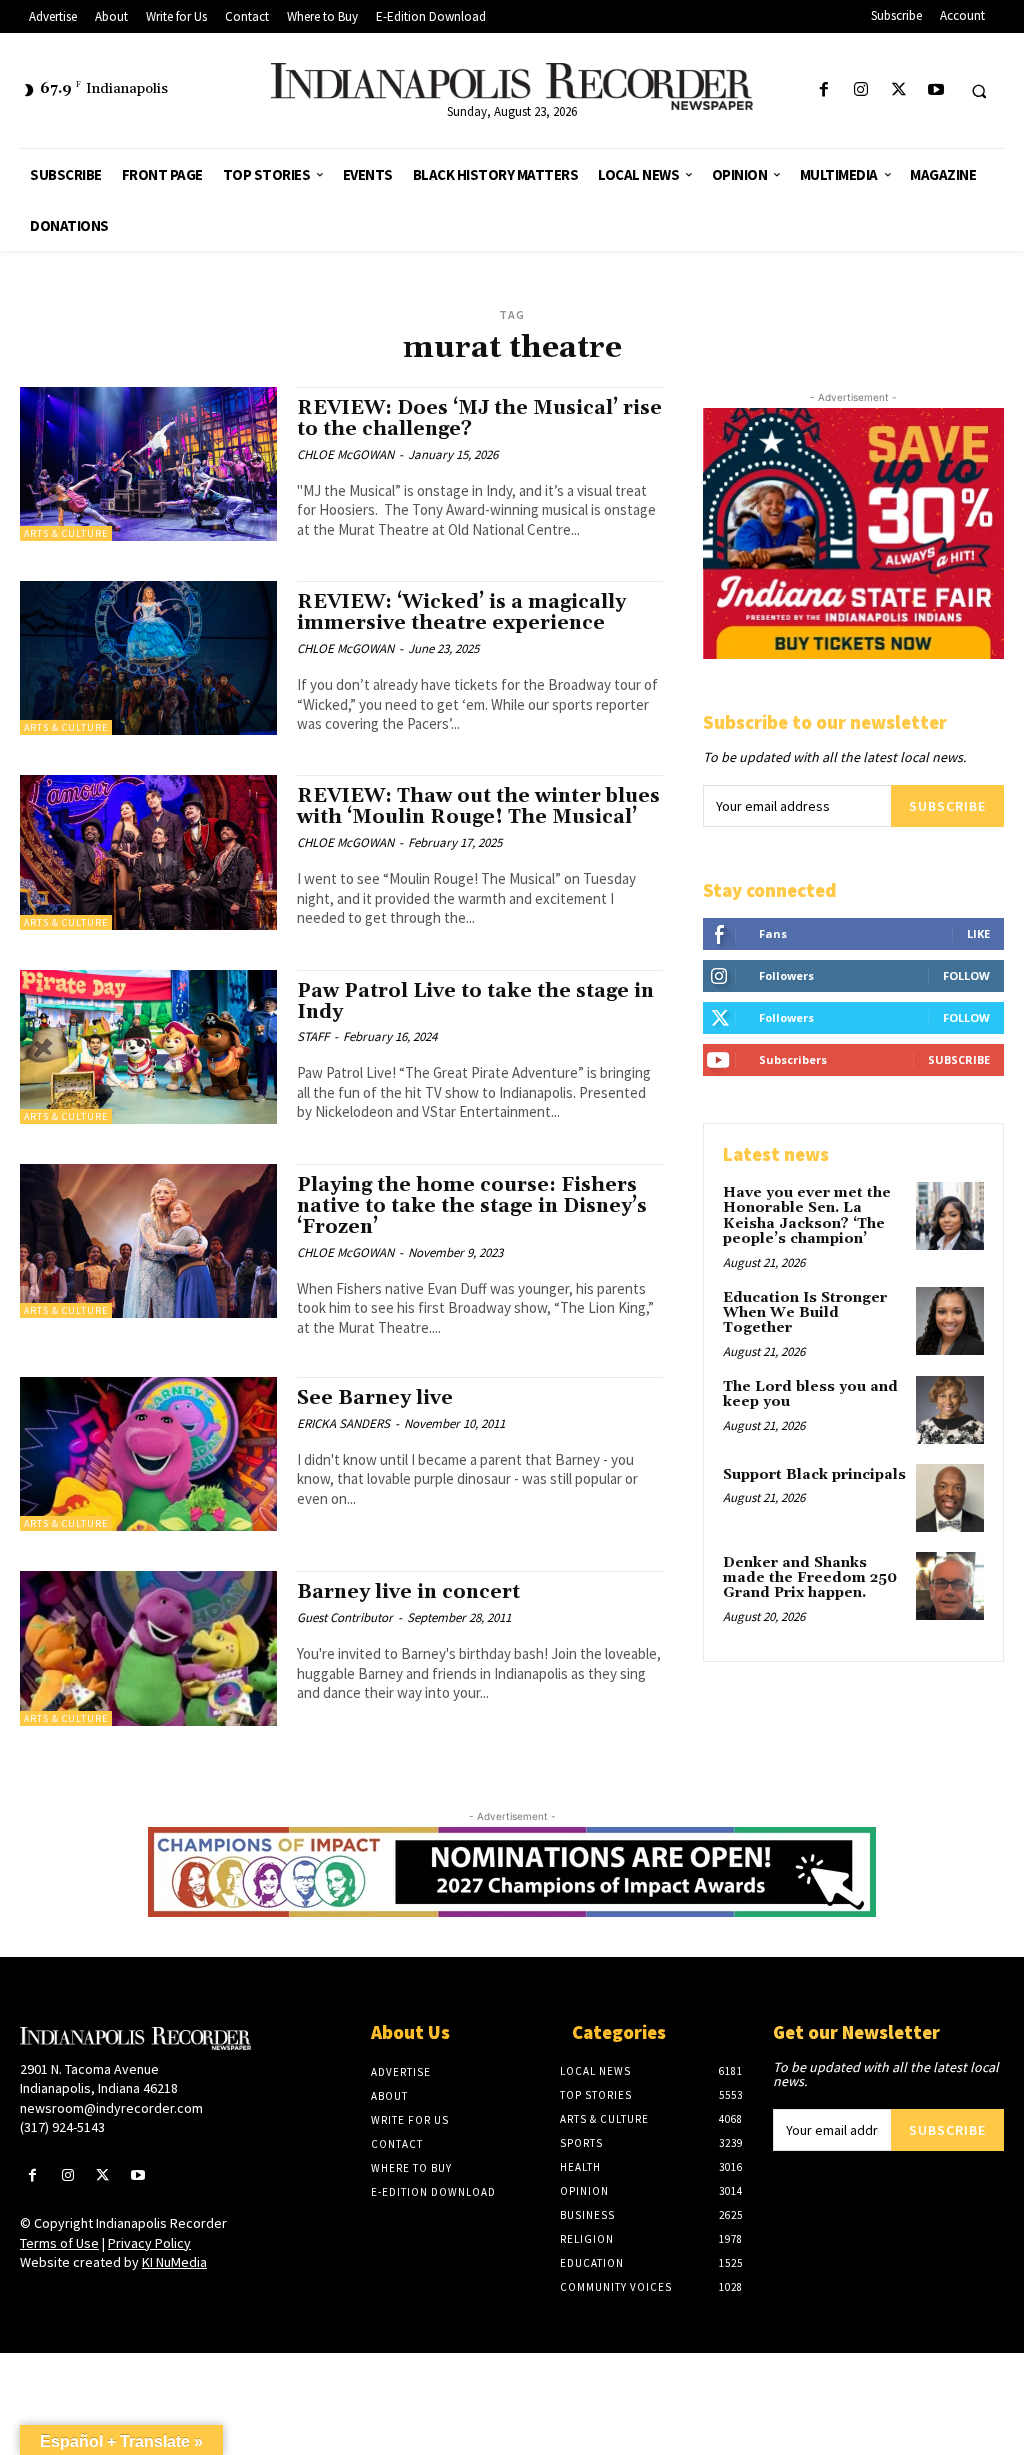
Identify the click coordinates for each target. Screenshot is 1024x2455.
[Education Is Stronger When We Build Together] (950, 1321)
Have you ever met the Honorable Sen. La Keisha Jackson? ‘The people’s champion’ (807, 1216)
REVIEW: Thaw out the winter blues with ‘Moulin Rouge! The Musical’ (478, 806)
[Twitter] (898, 90)
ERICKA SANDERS (343, 1423)
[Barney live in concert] (148, 1648)
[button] (979, 91)
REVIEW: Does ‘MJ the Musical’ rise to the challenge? (479, 418)
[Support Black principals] (950, 1498)
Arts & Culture (66, 533)
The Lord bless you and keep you (810, 1394)
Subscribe (947, 806)
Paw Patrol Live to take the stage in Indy (475, 1001)
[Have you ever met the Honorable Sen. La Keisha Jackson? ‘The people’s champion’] (950, 1216)
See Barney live (375, 1398)
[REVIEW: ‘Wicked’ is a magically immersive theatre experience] (148, 658)
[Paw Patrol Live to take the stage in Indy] (148, 1047)
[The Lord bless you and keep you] (950, 1410)
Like (978, 933)
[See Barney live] (148, 1454)
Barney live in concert (408, 1592)
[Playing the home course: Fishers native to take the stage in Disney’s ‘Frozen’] (148, 1241)
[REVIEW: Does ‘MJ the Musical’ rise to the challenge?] (148, 464)
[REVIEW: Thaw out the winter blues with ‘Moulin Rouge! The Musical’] (148, 852)
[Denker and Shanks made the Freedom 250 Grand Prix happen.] (950, 1586)
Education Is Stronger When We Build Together (805, 1313)
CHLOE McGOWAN (345, 454)
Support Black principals (814, 1475)
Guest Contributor (345, 1617)
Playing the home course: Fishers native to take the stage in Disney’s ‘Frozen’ (472, 1206)
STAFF (313, 1036)
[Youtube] (935, 90)
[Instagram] (861, 90)
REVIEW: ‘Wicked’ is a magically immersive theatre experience (461, 612)
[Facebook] (824, 90)
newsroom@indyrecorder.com (111, 2108)
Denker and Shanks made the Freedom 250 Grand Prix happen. (810, 1578)
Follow (966, 975)
